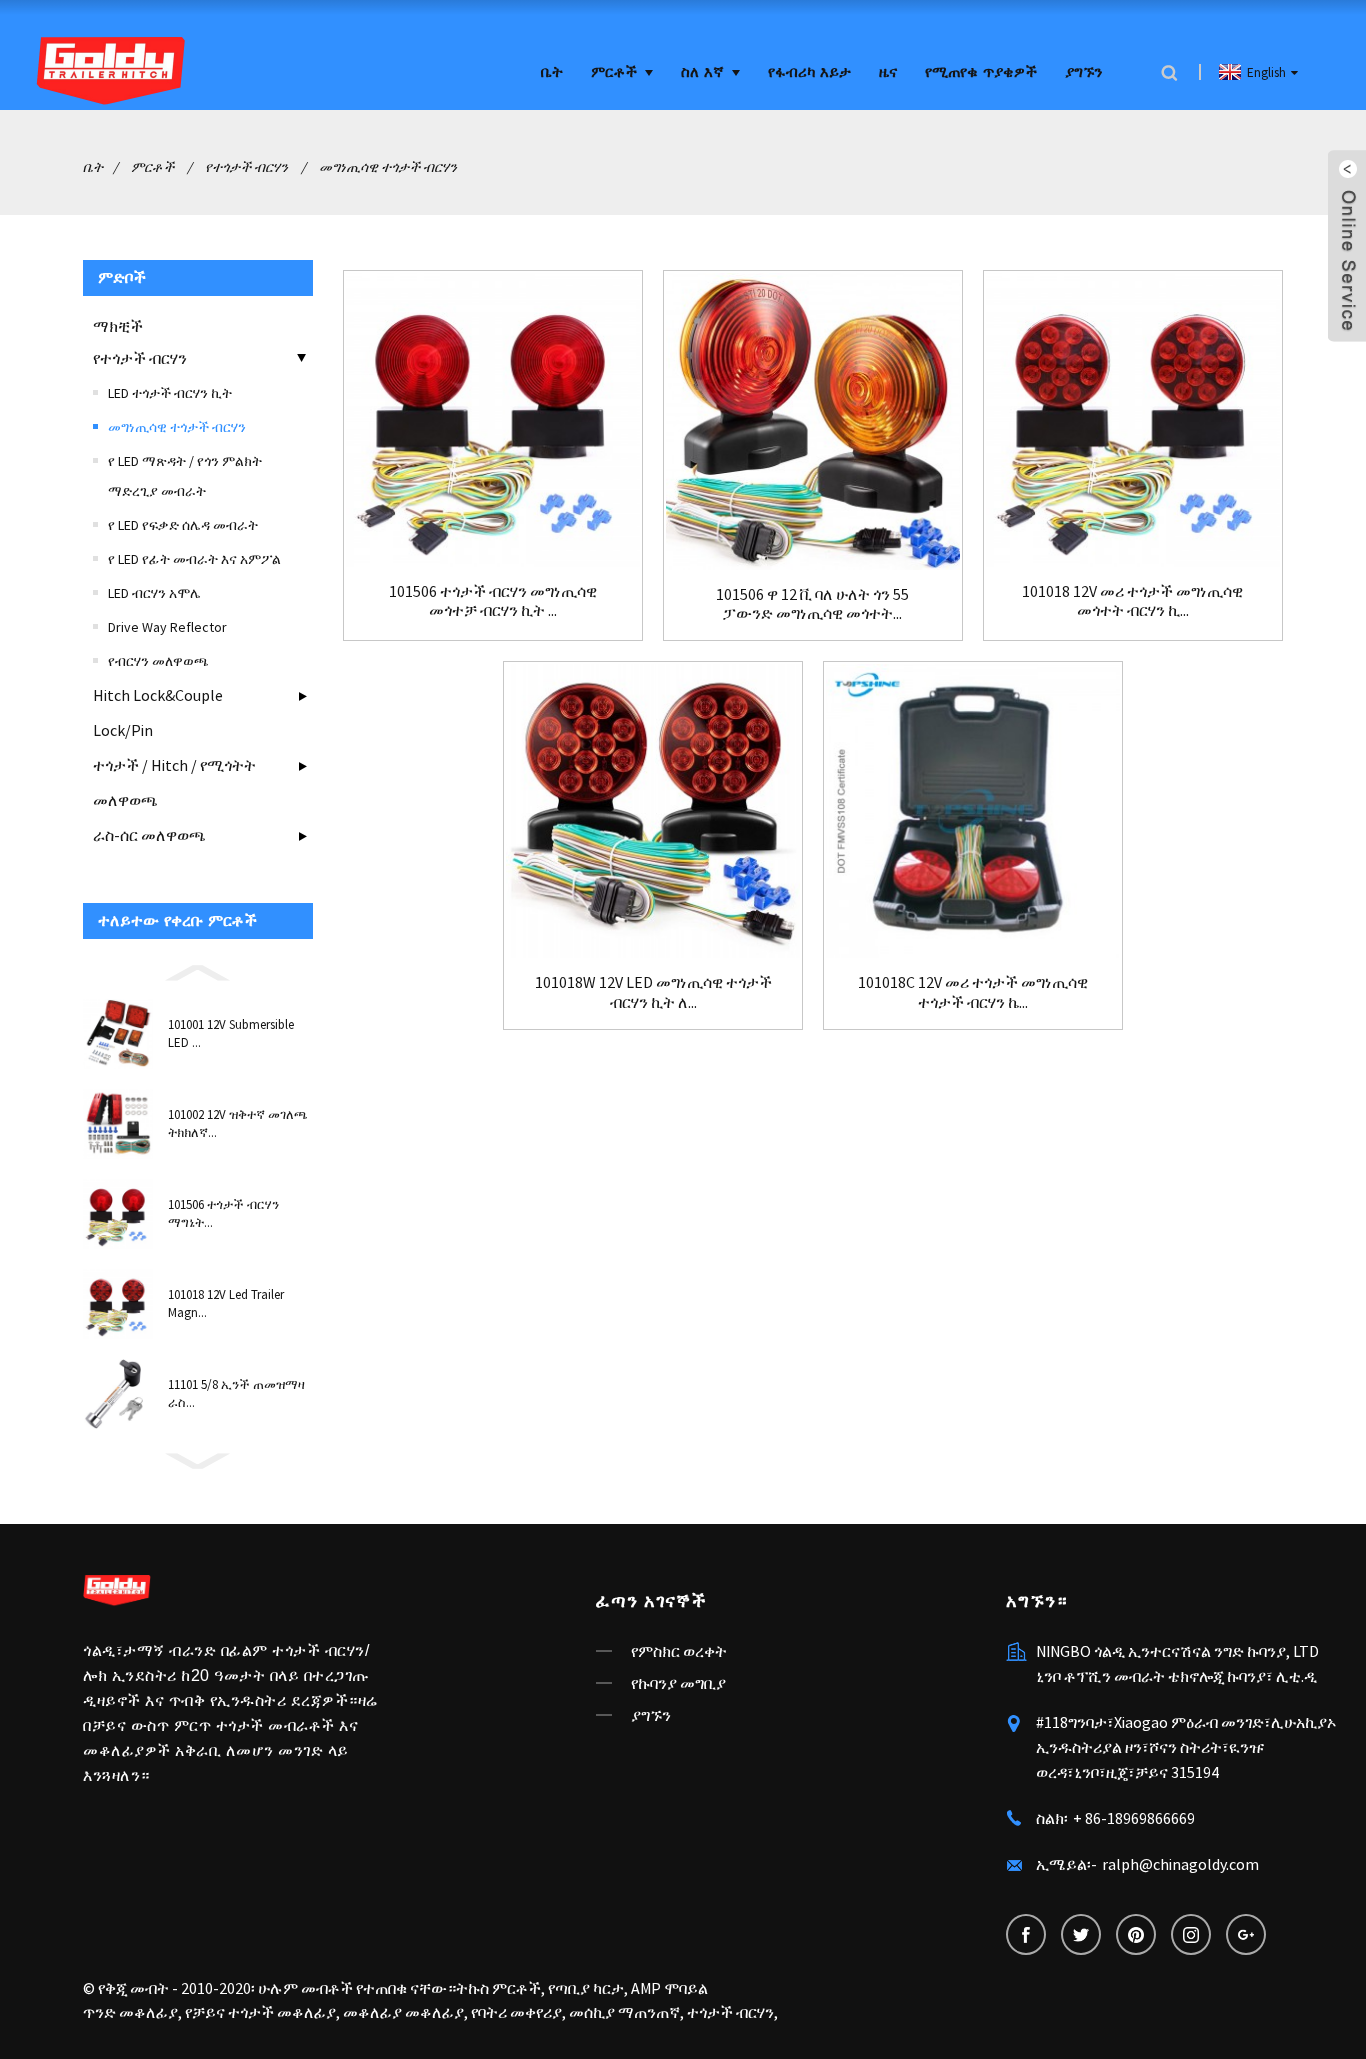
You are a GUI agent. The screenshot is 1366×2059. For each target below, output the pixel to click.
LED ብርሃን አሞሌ (154, 593)
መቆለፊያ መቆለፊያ (403, 2012)
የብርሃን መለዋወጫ (158, 661)
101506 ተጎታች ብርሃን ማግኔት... (223, 1213)
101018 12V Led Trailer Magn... (226, 1303)
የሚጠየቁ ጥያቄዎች (981, 72)
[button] (198, 970)
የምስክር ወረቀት (679, 1651)
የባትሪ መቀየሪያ (516, 2012)
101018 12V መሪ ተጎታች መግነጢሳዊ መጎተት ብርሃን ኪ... (1132, 601)
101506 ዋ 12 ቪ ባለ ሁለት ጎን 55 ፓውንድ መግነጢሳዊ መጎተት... (812, 604)
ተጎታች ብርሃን (730, 2012)
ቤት (552, 72)
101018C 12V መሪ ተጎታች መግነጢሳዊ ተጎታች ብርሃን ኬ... (973, 992)
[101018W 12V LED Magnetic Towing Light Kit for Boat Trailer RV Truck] (653, 811)
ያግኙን (1083, 72)
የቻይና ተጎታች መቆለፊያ (260, 2012)
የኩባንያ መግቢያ (678, 1683)
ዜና (888, 72)
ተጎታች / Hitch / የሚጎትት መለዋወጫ (174, 782)
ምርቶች (614, 72)
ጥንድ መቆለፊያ (130, 2012)
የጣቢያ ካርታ (586, 1988)
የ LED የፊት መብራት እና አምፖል (194, 559)
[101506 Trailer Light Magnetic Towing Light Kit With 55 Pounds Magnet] (493, 420)
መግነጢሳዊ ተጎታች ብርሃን (388, 167)
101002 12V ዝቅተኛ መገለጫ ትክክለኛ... (238, 1123)
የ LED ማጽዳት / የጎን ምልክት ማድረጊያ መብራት (185, 476)
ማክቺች (118, 326)
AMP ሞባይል (669, 1988)
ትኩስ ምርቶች (498, 1988)
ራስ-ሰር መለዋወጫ (149, 835)
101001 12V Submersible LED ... (231, 1033)
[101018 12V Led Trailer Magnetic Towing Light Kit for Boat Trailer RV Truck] (1133, 420)
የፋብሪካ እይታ (809, 72)
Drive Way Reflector (167, 627)
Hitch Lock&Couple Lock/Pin (158, 712)
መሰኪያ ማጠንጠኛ (624, 2012)
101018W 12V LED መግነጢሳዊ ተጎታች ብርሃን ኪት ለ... (653, 992)
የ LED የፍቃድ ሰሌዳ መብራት (183, 525)
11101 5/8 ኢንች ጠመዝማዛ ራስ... (236, 1393)
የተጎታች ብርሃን (246, 167)
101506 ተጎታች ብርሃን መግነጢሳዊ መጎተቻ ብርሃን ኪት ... (493, 601)
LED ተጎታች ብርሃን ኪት (170, 393)
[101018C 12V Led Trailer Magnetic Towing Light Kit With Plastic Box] (973, 811)
